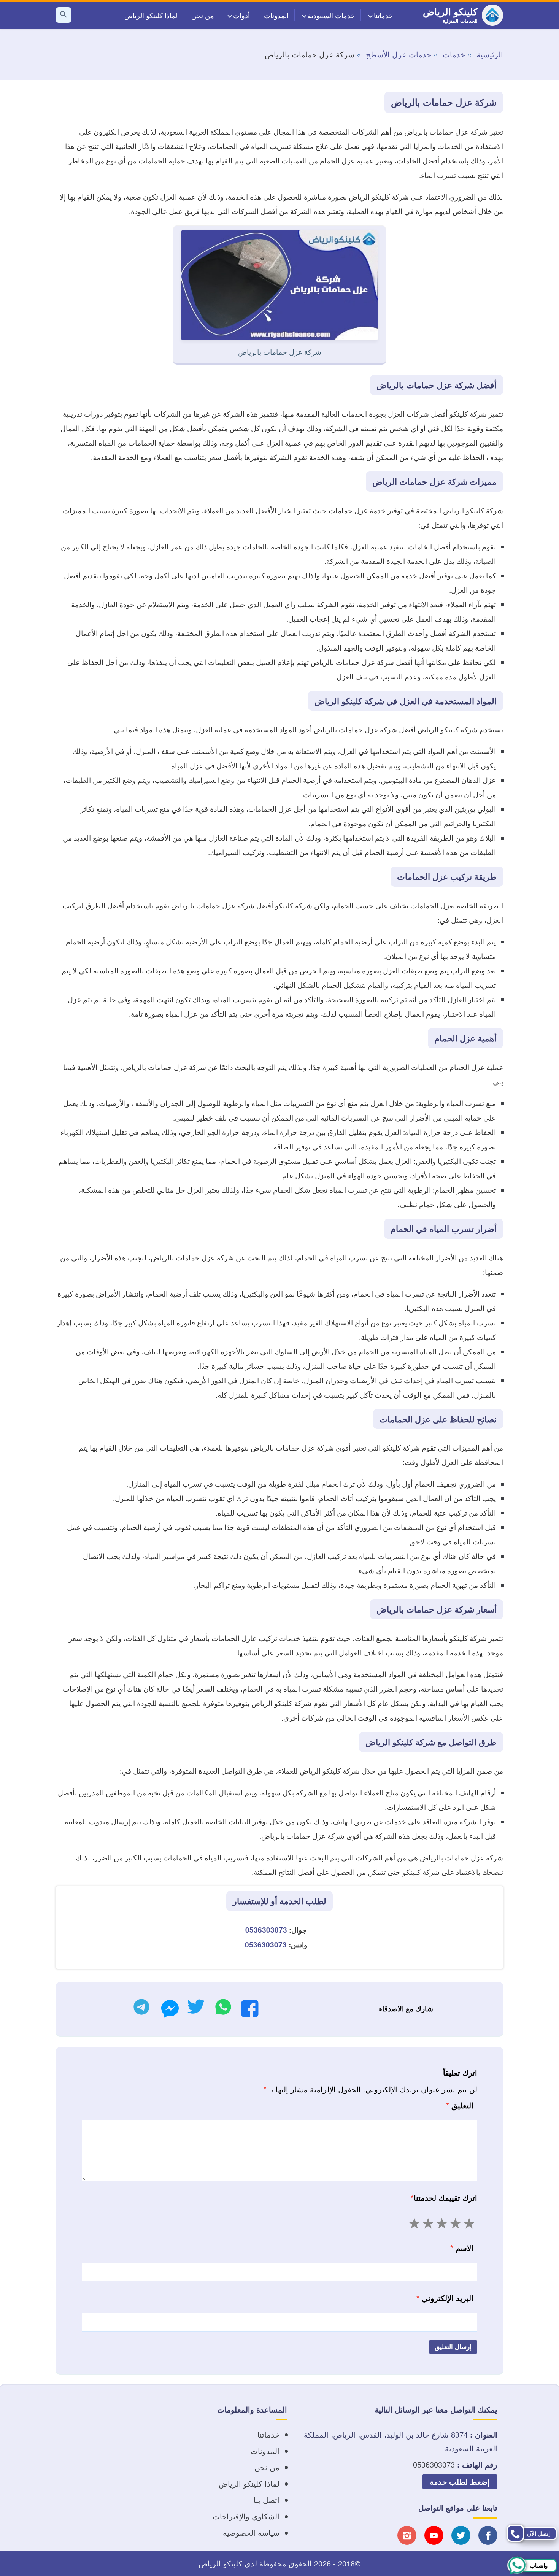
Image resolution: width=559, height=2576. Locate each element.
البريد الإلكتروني (445, 2298)
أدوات (241, 15)
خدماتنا (383, 15)
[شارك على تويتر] (196, 2009)
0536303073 (266, 1930)
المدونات (276, 15)
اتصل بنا (267, 2500)
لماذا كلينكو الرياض (151, 15)
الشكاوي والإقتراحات (246, 2516)
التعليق (460, 2105)
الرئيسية (490, 54)
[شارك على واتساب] (223, 2009)
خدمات (454, 54)
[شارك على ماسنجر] (170, 2011)
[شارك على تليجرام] (141, 2009)
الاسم (462, 2248)
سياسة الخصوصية (251, 2532)
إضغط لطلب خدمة (460, 2482)
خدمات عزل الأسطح (399, 54)
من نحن (203, 15)
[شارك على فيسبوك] (250, 2011)
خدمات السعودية (331, 15)
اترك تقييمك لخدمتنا (444, 2197)
